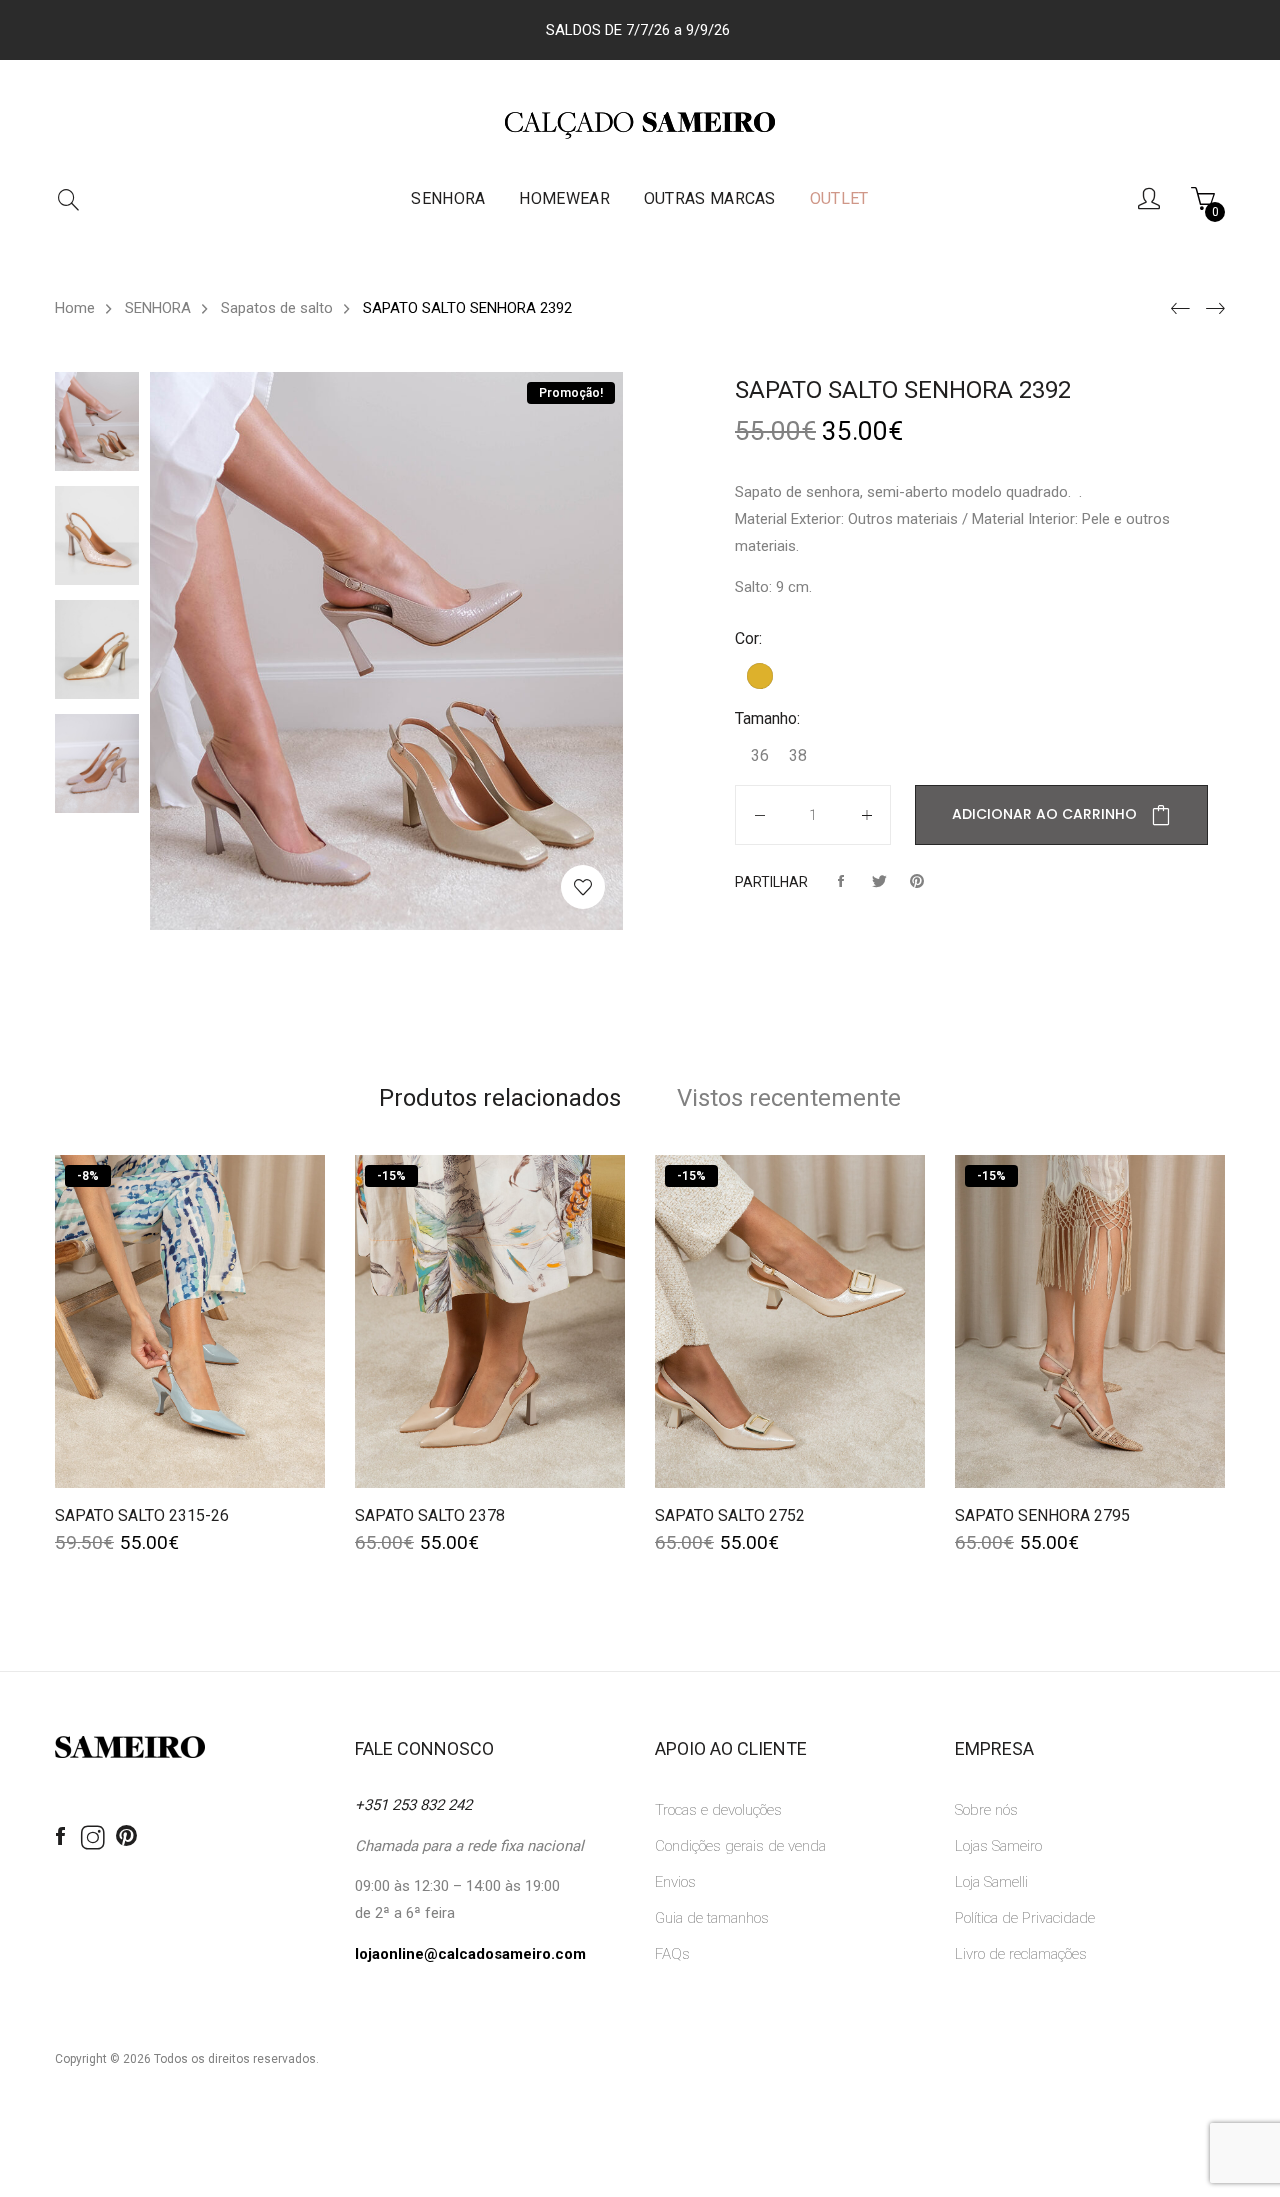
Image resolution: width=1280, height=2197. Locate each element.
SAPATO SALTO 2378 (430, 1515)
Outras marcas (710, 198)
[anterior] (1177, 309)
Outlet (839, 198)
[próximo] (1212, 309)
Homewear (564, 198)
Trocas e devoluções (718, 1810)
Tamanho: (767, 718)
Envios (675, 1882)
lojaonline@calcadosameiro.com (470, 1954)
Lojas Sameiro (998, 1846)
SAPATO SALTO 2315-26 (142, 1515)
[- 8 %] (190, 1321)
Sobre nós (986, 1810)
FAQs (672, 1954)
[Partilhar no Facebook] (841, 882)
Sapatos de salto (277, 308)
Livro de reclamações (1021, 1954)
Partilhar (771, 882)
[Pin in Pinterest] (917, 882)
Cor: (748, 638)
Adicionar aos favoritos (583, 887)
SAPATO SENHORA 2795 (1042, 1515)
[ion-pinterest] (126, 1837)
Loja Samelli (991, 1882)
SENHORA (448, 198)
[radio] (760, 676)
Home (75, 308)
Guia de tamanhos (712, 1918)
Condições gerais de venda (740, 1846)
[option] (102, 421)
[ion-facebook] (60, 1837)
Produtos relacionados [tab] (500, 1098)
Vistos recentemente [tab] (789, 1098)
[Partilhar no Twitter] (879, 882)
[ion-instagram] (93, 1839)
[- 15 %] (490, 1321)
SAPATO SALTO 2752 (730, 1515)
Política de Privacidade (1025, 1918)
